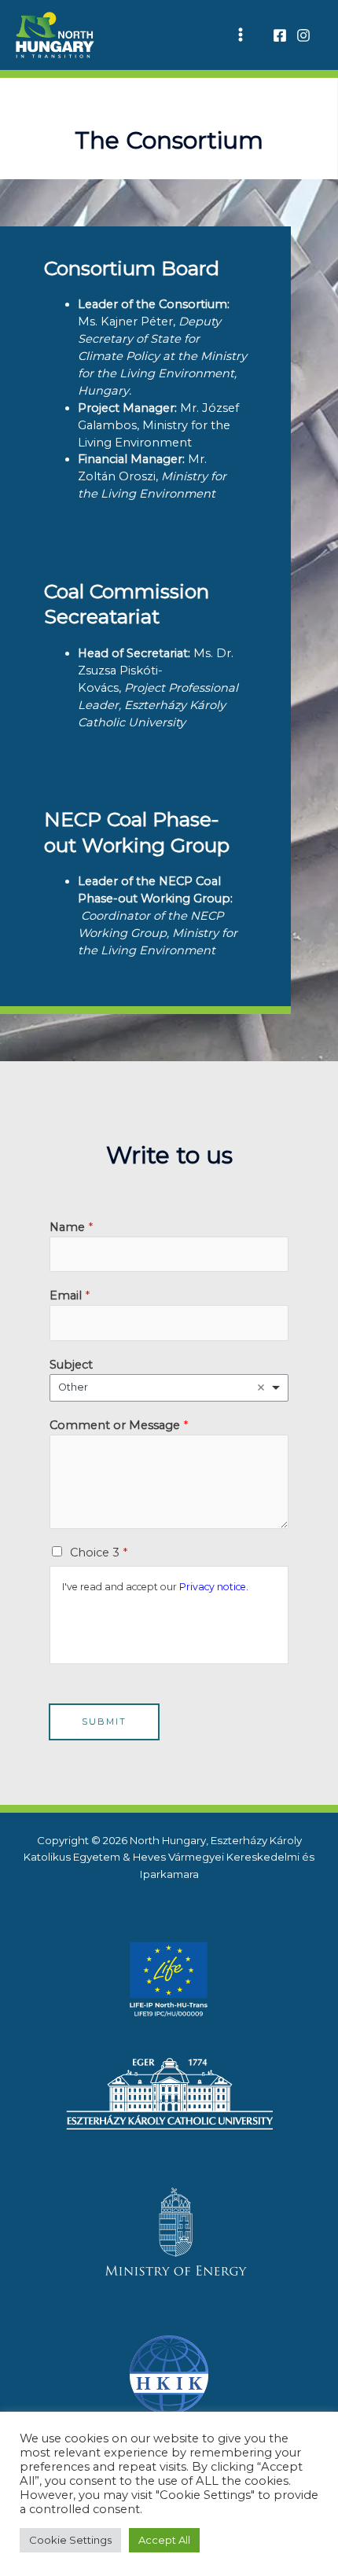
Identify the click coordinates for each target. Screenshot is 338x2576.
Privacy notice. (214, 1587)
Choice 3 (99, 1553)
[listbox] (169, 1388)
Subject (71, 1365)
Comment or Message (119, 1425)
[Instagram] (303, 35)
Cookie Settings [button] (70, 2540)
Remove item (261, 1387)
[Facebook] (280, 35)
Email (70, 1295)
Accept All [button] (164, 2540)
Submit (104, 1722)
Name (71, 1227)
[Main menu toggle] (241, 35)
